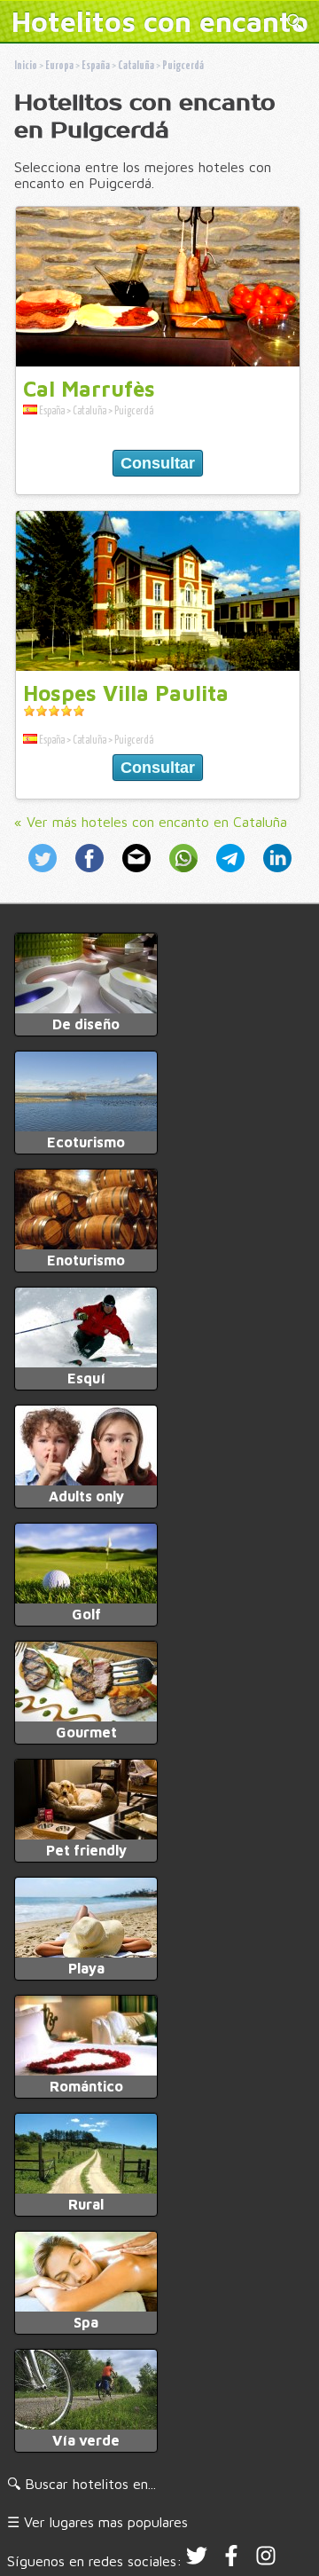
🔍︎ (296, 24)
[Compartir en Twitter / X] (48, 874)
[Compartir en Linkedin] (274, 874)
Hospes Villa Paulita (126, 693)
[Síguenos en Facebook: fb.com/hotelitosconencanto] (231, 2561)
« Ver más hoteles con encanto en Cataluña (151, 822)
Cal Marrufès (89, 389)
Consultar (158, 463)
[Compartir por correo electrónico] (139, 874)
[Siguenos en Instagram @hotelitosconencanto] (266, 2561)
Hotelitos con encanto (160, 21)
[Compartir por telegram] (233, 874)
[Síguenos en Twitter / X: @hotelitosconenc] (197, 2561)
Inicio (26, 66)
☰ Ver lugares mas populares (97, 2522)
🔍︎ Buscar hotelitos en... (82, 2484)
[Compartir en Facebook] (92, 874)
